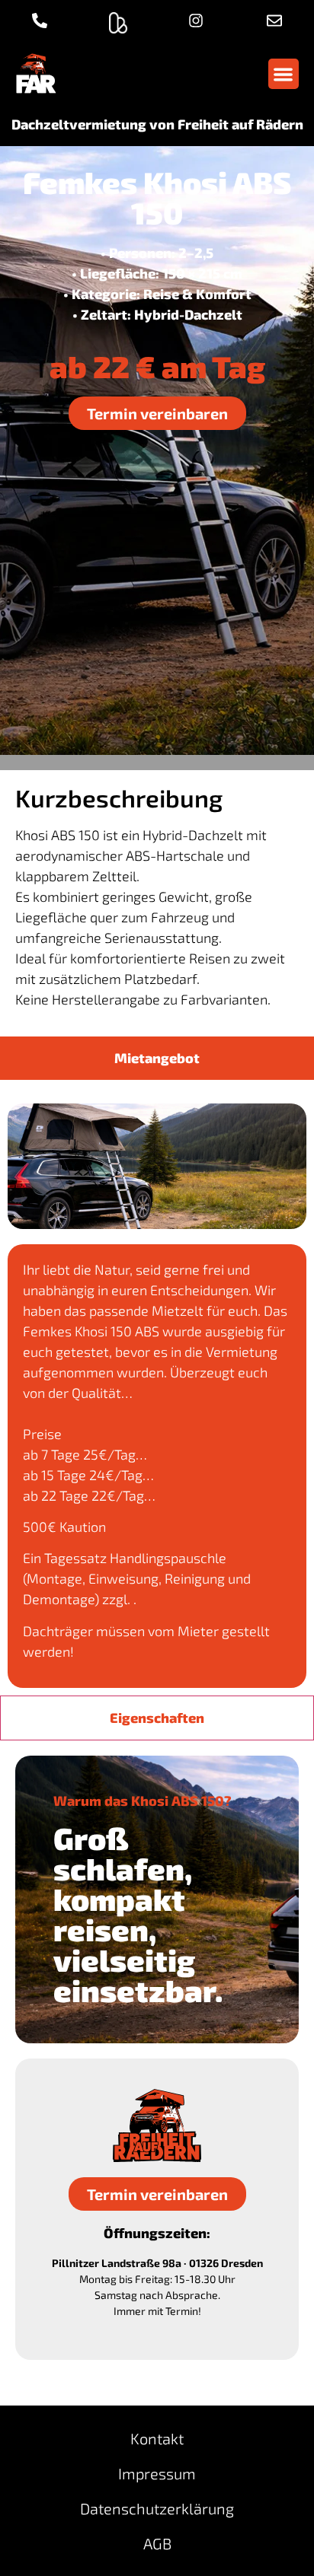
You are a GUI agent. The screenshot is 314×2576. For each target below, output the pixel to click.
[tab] (157, 1058)
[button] (284, 74)
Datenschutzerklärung (157, 2508)
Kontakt (157, 2438)
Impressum (157, 2473)
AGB (157, 2543)
